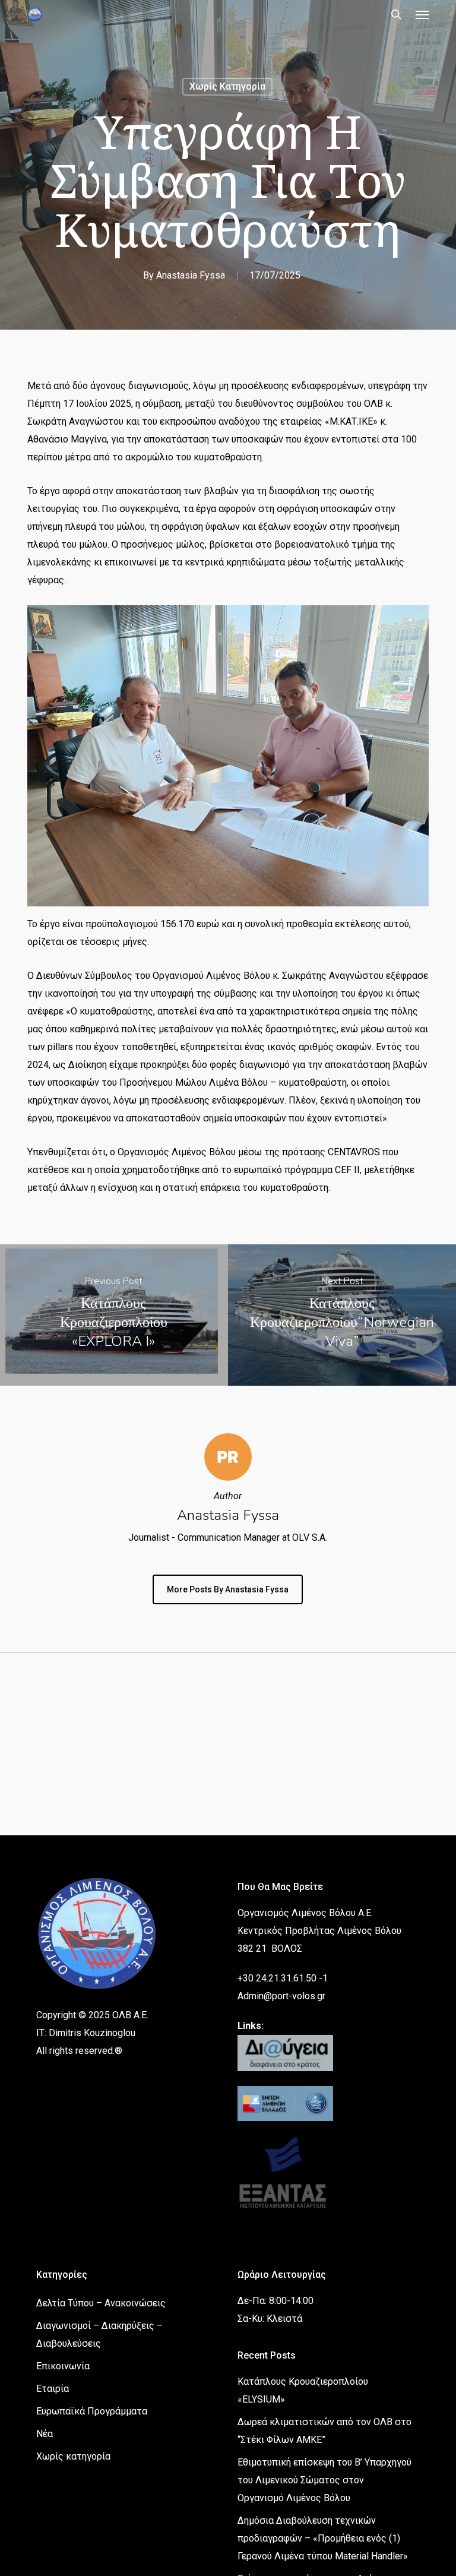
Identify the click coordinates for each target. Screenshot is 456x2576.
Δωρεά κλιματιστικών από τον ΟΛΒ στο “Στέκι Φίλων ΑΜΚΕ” (324, 2431)
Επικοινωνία (63, 2366)
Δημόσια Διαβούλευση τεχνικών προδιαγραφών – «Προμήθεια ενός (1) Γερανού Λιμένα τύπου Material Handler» (323, 2538)
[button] (422, 14)
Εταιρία (53, 2389)
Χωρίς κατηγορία (227, 86)
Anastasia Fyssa (191, 275)
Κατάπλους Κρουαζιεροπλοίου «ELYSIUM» (303, 2390)
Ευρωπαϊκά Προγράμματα (92, 2411)
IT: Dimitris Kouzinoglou (86, 2033)
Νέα (45, 2434)
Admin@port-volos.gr (281, 1996)
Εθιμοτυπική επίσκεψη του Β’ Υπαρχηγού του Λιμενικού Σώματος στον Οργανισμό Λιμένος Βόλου (324, 2480)
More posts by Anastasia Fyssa (228, 1589)
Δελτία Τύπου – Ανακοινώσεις (101, 2303)
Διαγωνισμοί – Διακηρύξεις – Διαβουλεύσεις (99, 2335)
